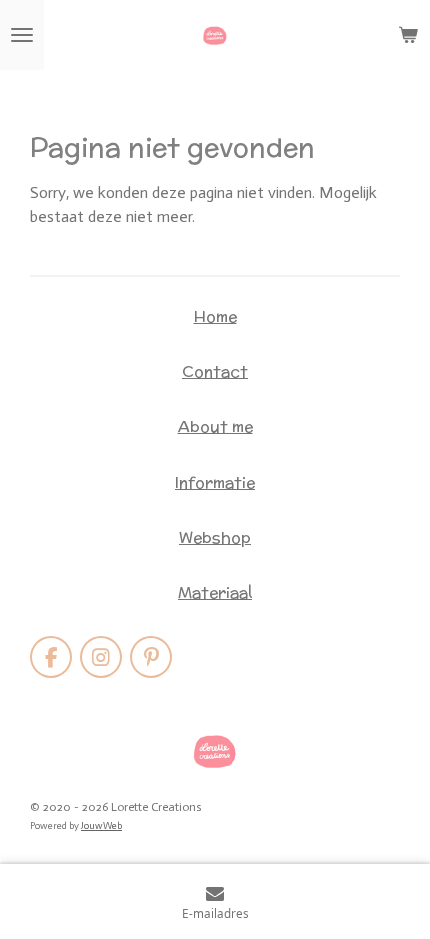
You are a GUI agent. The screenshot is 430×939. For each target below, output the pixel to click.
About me (215, 426)
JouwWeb (101, 826)
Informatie (215, 482)
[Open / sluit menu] (22, 35)
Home (215, 316)
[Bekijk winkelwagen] (408, 35)
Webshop (215, 537)
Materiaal (215, 592)
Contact (215, 371)
